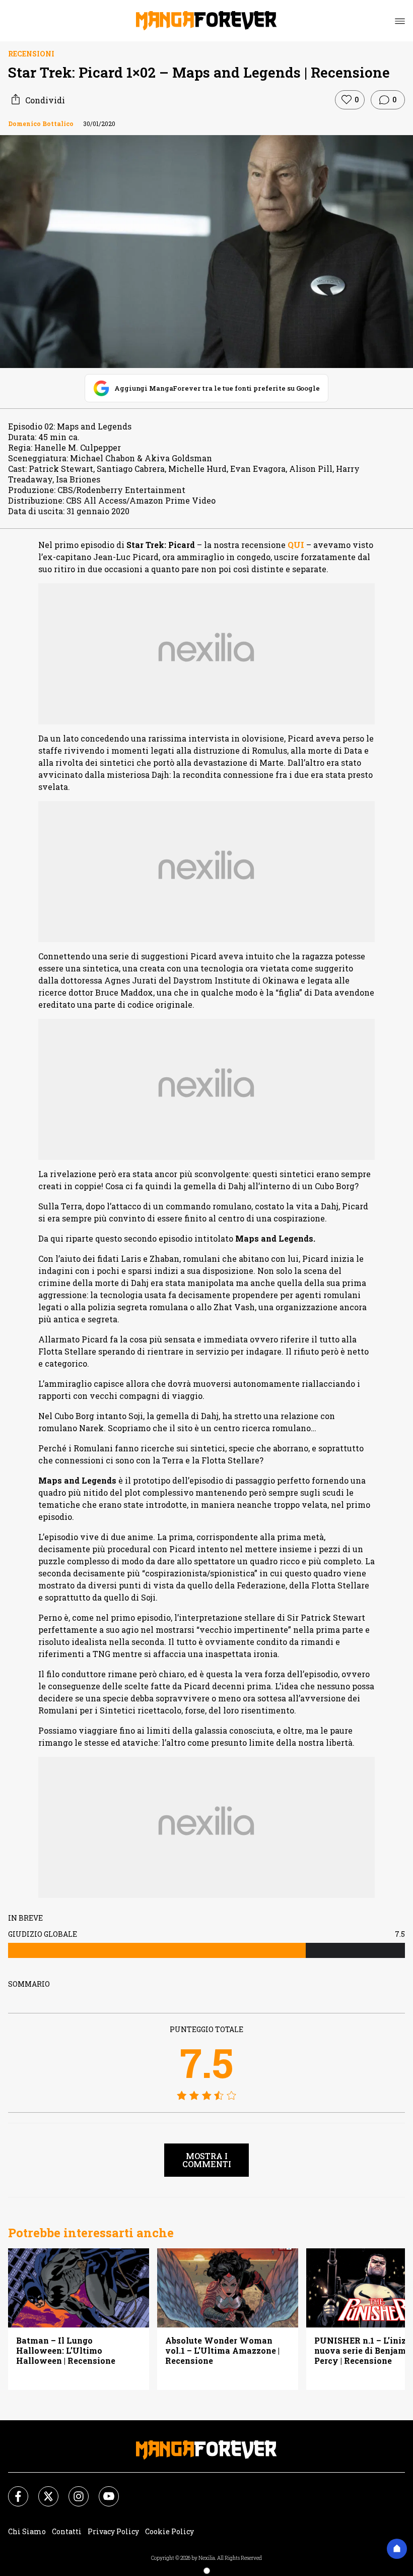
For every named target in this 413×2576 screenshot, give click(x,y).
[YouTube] (103, 2490)
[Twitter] (42, 2490)
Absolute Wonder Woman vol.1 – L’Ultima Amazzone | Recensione (222, 2351)
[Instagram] (73, 2490)
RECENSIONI (31, 54)
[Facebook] (12, 2490)
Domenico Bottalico (41, 124)
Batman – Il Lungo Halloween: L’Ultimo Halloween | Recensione (66, 2351)
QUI (295, 545)
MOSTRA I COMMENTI (207, 2160)
